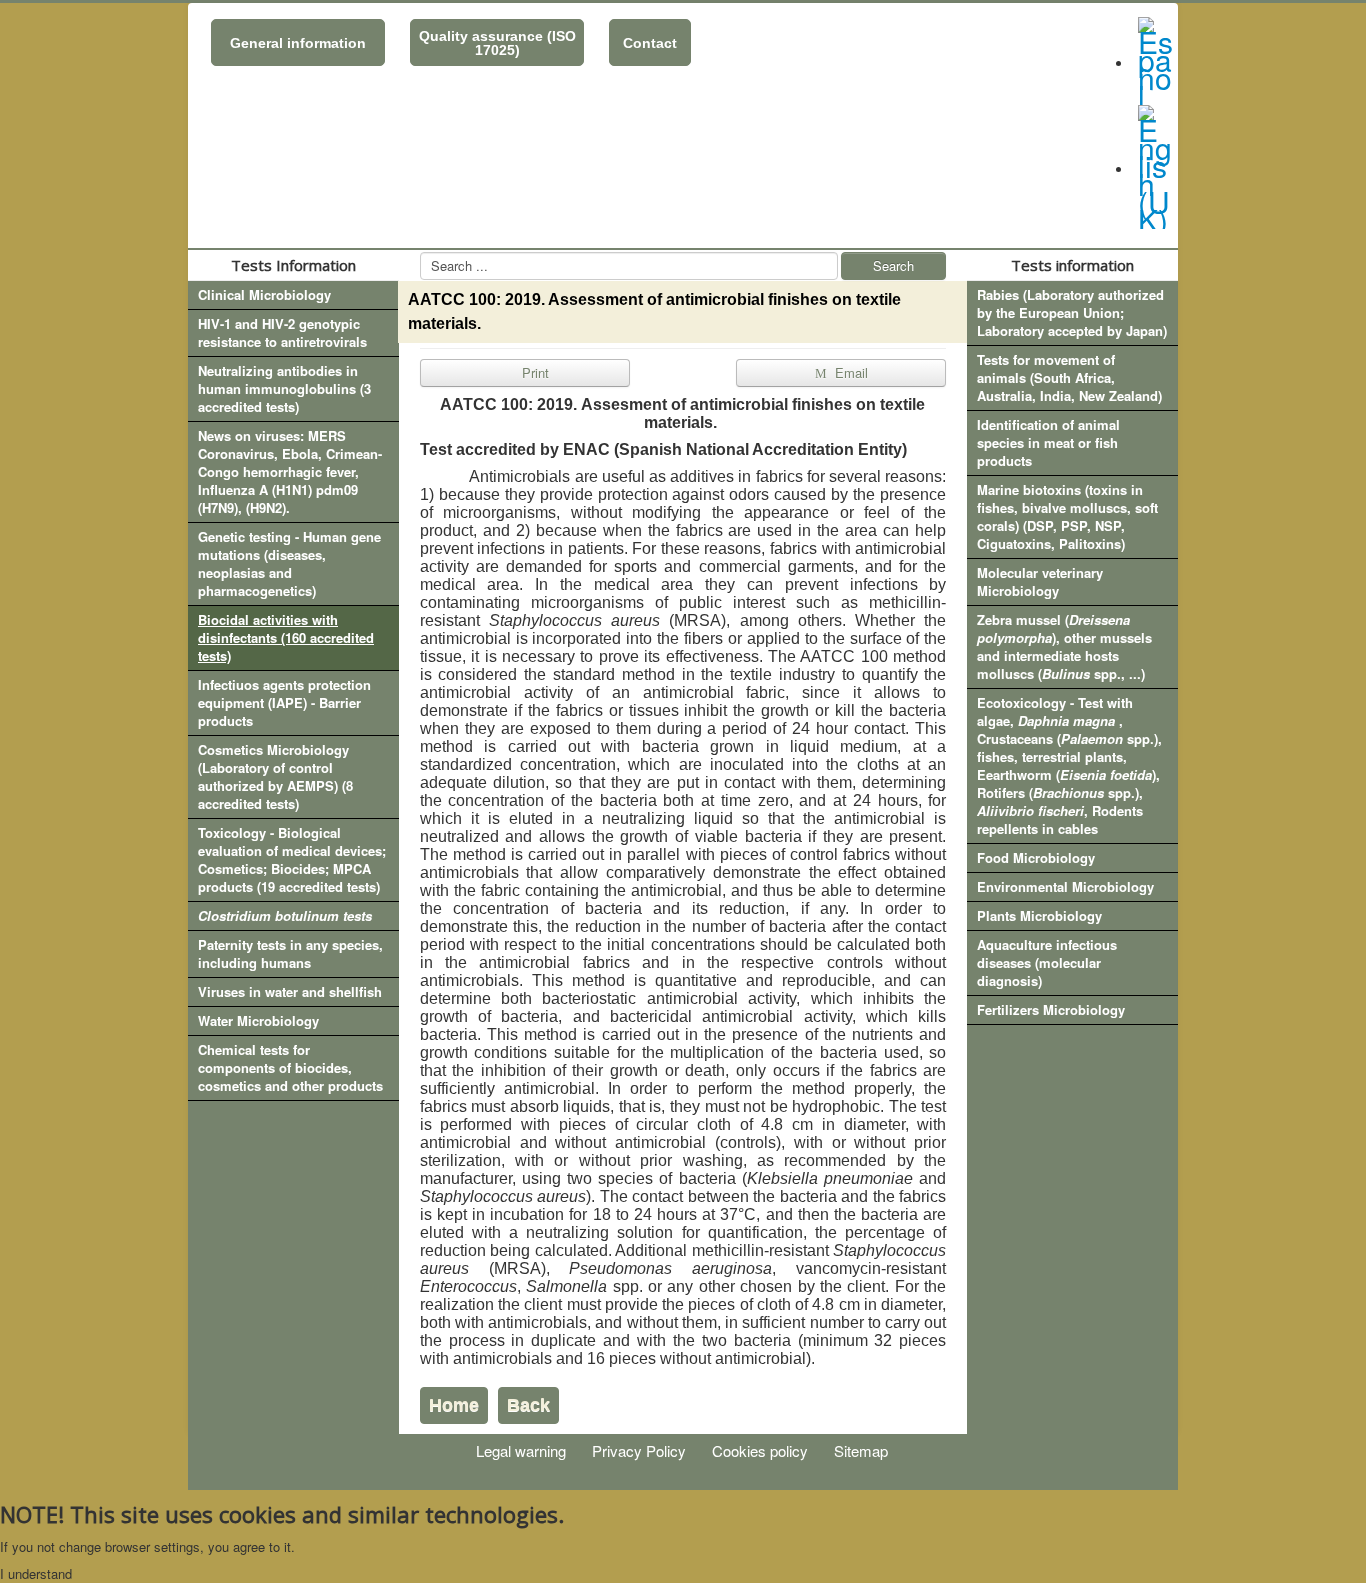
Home (454, 1405)
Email (849, 372)
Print (533, 372)
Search (893, 265)
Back (528, 1405)
